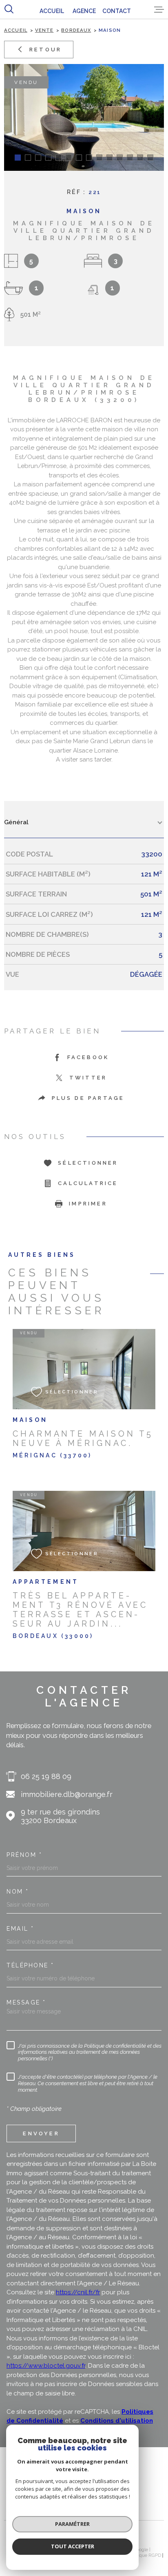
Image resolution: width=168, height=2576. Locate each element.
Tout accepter (73, 2546)
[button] (18, 158)
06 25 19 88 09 (46, 1776)
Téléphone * (30, 1965)
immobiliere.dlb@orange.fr (67, 1794)
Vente (44, 30)
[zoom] (84, 117)
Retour (45, 49)
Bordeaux (76, 30)
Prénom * (24, 1855)
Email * (20, 1929)
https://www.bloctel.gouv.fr (46, 2366)
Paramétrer (72, 2524)
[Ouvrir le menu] (159, 9)
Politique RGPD (145, 2555)
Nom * (18, 1892)
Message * (26, 2002)
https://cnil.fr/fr (78, 2292)
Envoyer (41, 2133)
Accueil (16, 30)
